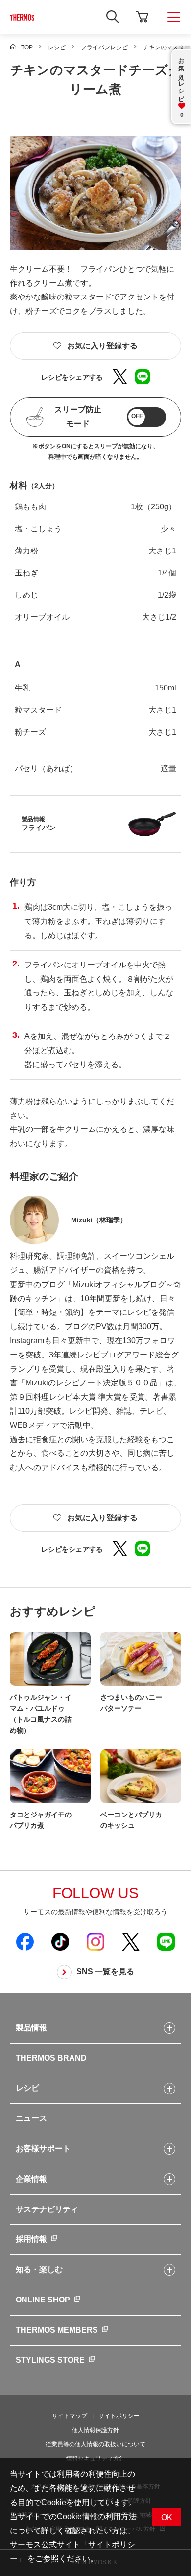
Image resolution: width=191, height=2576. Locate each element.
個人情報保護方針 (95, 2430)
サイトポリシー (119, 2416)
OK (167, 2518)
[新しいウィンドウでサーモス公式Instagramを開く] (95, 1941)
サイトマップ (70, 2416)
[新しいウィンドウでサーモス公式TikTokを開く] (60, 1941)
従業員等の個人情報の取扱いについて (95, 2444)
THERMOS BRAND (51, 2058)
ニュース (31, 2118)
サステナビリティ (47, 2209)
